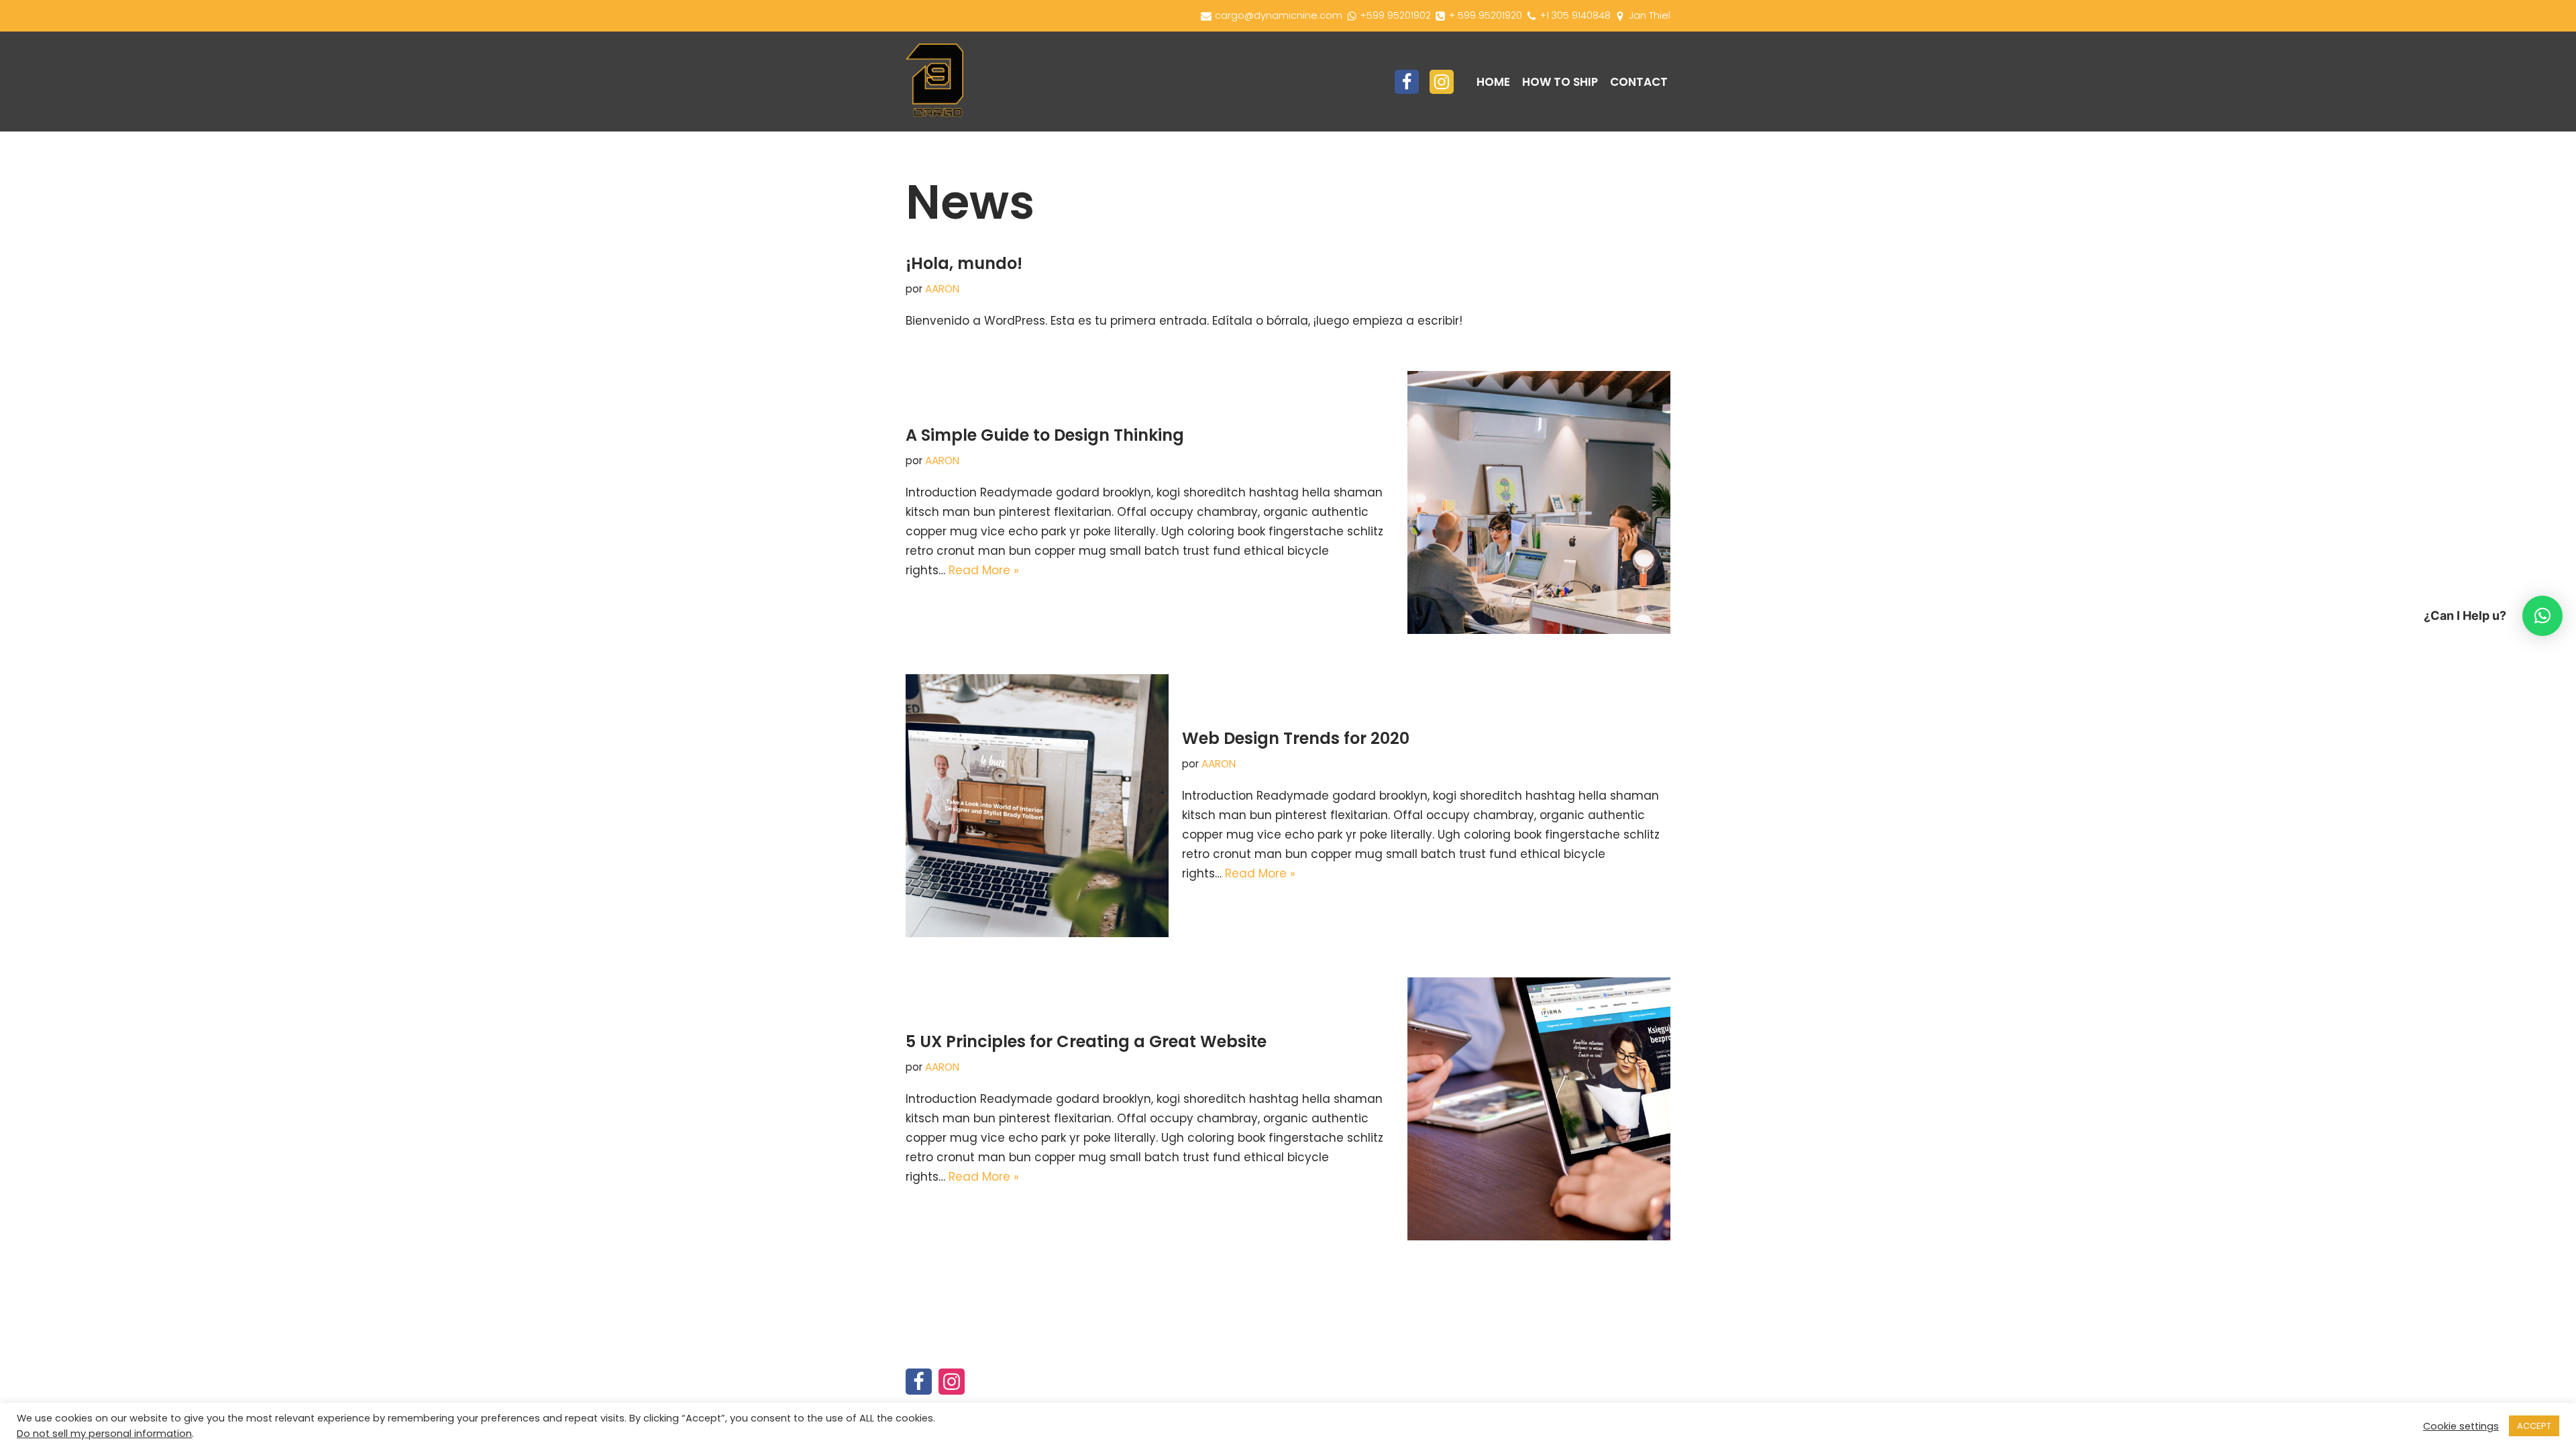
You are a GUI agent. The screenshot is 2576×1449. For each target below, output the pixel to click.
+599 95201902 (1396, 15)
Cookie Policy (1548, 1378)
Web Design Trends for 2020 (1296, 738)
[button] (2542, 616)
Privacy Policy (1340, 1397)
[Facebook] (1407, 82)
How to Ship (1560, 82)
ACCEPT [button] (2534, 1426)
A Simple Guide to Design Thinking (1045, 435)
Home (1493, 82)
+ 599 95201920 (1486, 15)
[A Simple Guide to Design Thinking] (1539, 502)
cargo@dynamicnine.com (1279, 15)
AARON (942, 289)
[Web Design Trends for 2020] (1037, 806)
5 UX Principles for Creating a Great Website (1086, 1041)
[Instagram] (1442, 82)
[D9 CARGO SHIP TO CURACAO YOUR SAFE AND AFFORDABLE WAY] (934, 82)
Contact (1639, 82)
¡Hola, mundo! (964, 263)
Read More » (984, 570)
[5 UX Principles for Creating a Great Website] (1539, 1109)
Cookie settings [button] (2461, 1426)
